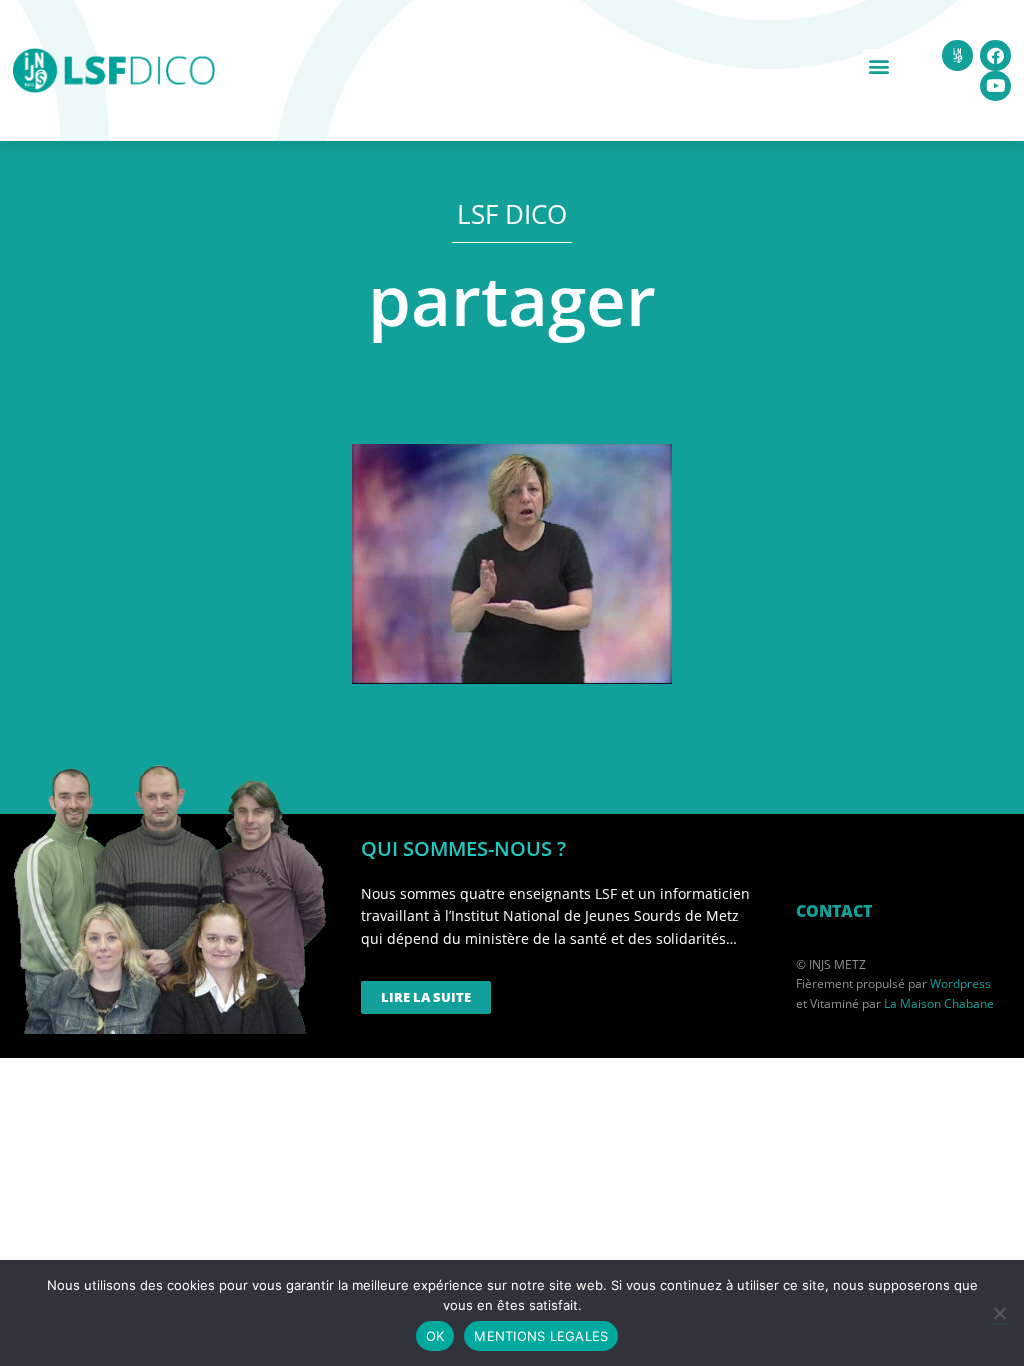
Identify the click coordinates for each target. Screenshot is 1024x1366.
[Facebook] (995, 55)
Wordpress (960, 983)
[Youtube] (995, 86)
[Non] (999, 1313)
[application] (512, 564)
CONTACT (834, 911)
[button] (879, 65)
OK (435, 1336)
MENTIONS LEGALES (541, 1336)
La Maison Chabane (939, 1003)
